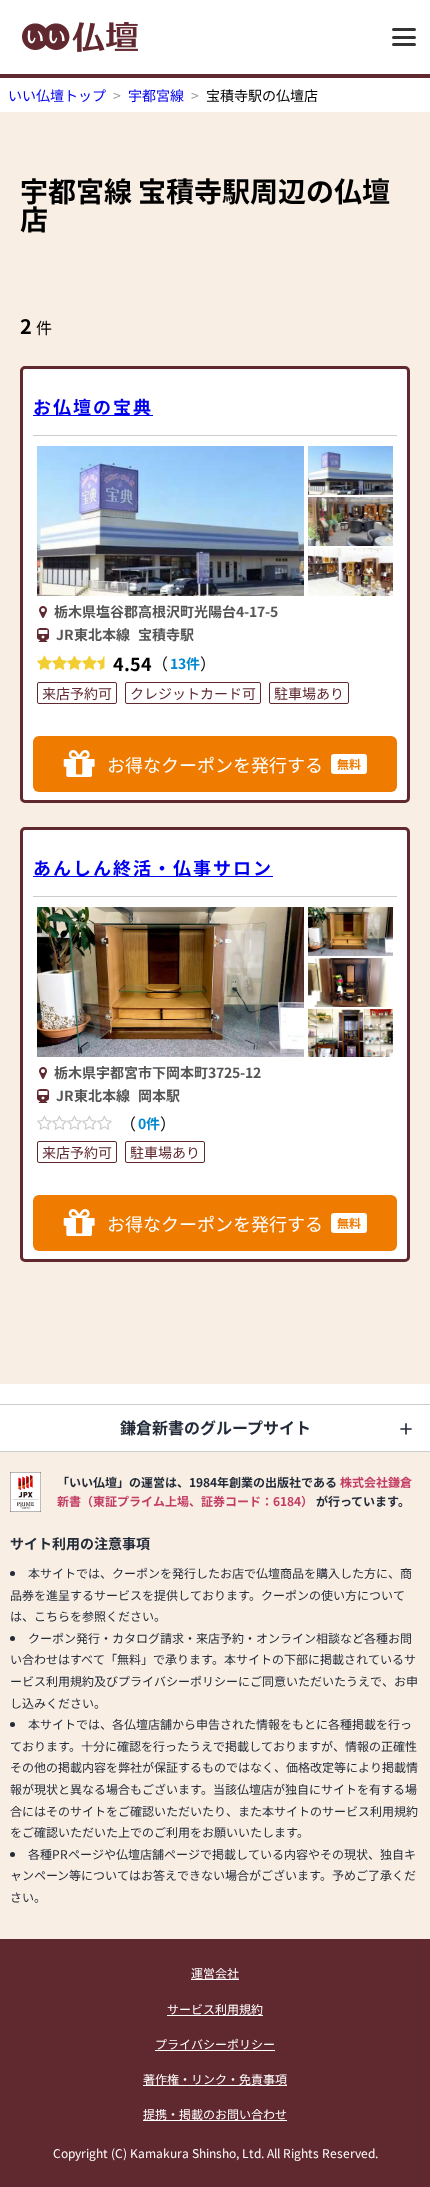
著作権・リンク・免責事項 (215, 2078)
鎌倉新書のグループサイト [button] (215, 1427)
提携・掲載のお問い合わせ (215, 2113)
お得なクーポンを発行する (234, 764)
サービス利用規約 (215, 2008)
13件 (185, 663)
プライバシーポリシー (215, 2043)
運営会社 (215, 1972)
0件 (149, 1123)
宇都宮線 (156, 95)
